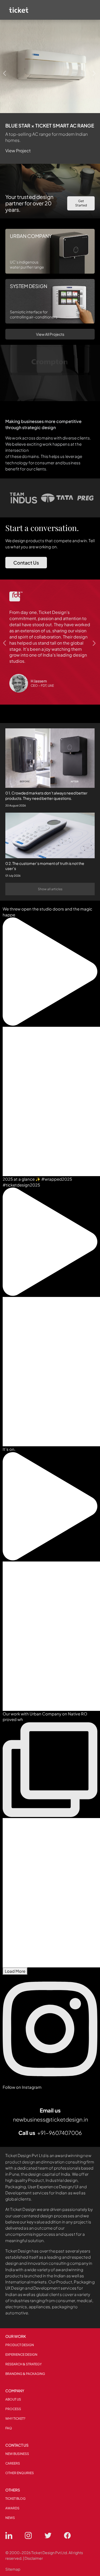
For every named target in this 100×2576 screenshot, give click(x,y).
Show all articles (50, 889)
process (13, 2409)
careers (13, 2463)
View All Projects (50, 334)
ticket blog (15, 2499)
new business (17, 2454)
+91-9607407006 (60, 2133)
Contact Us (26, 563)
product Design (20, 2345)
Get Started (81, 203)
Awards (12, 2508)
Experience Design (21, 2355)
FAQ (9, 2428)
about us (13, 2399)
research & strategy (23, 2364)
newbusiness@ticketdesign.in (51, 2119)
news (10, 2518)
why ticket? (15, 2419)
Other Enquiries (20, 2473)
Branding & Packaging (25, 2374)
